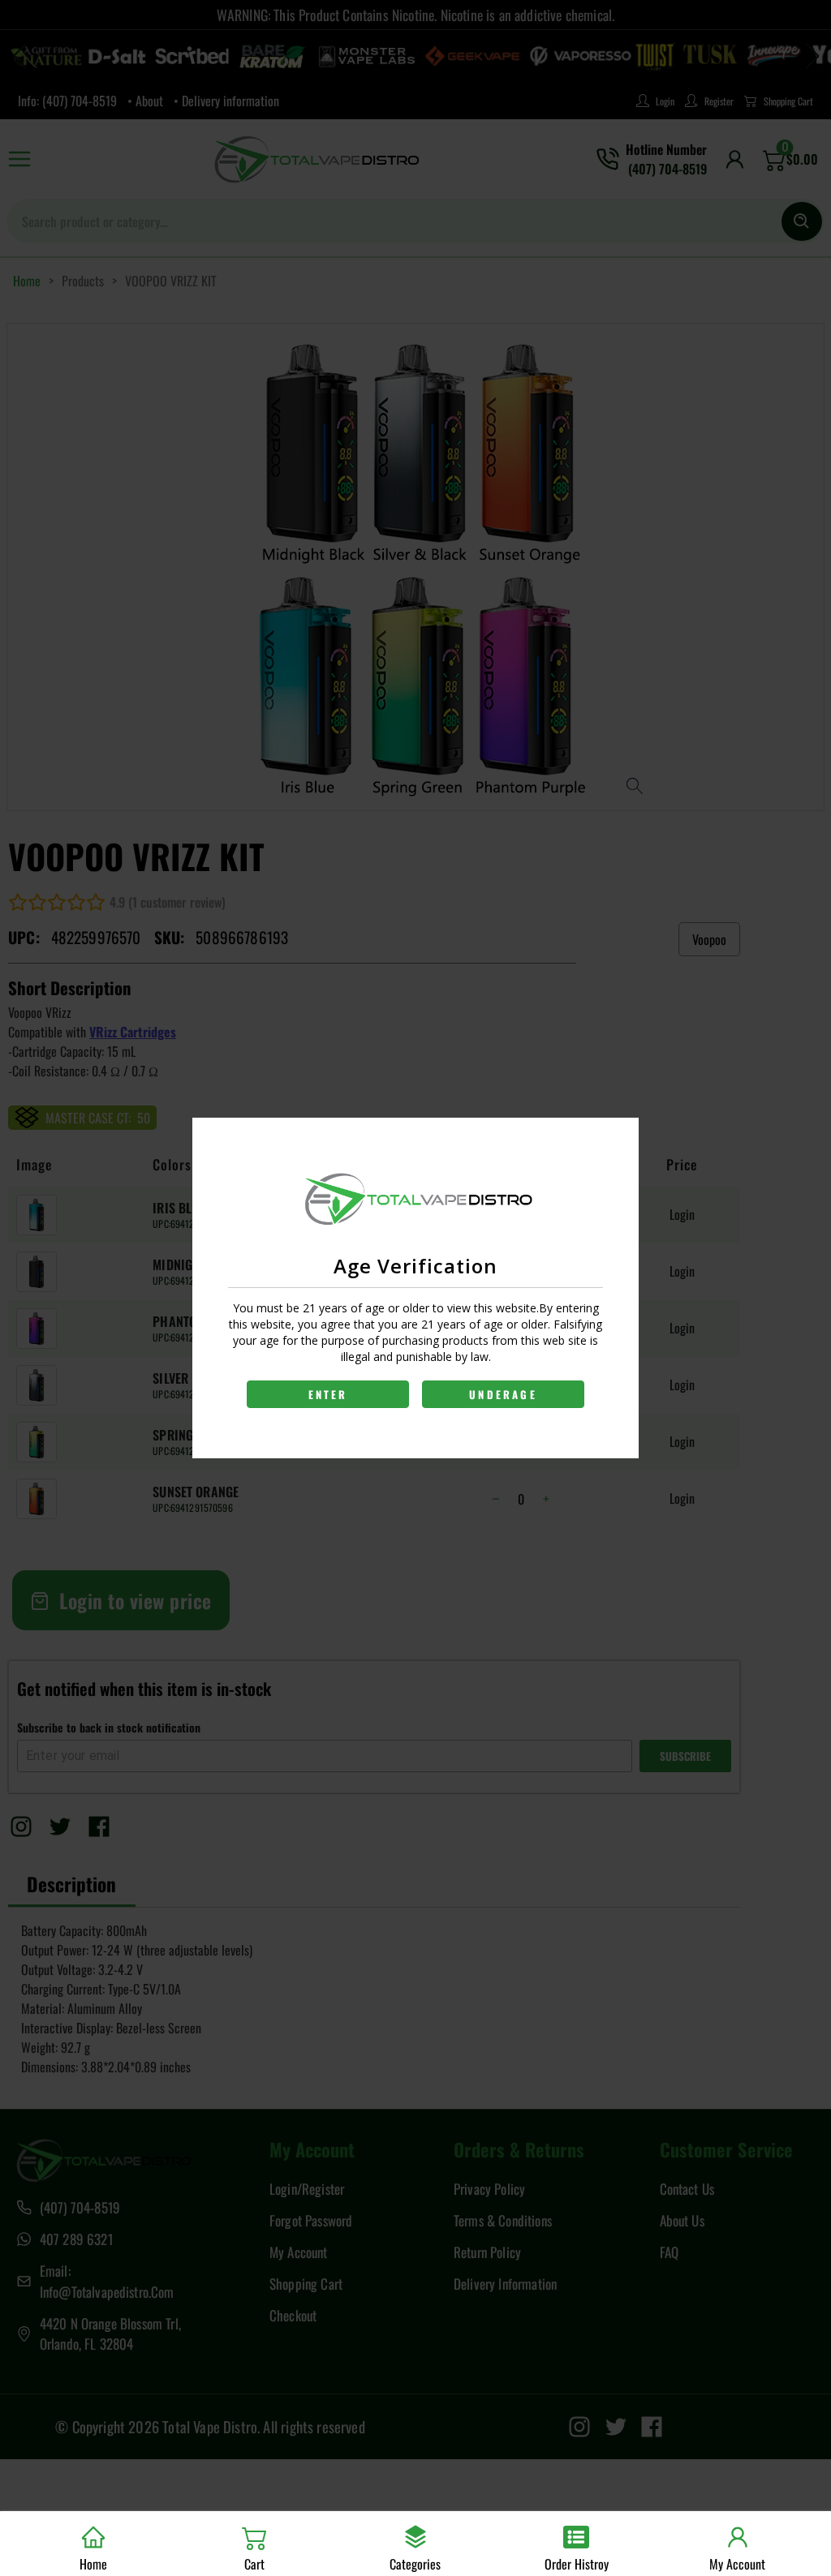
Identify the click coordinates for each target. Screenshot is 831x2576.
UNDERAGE (503, 1394)
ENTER (328, 1394)
